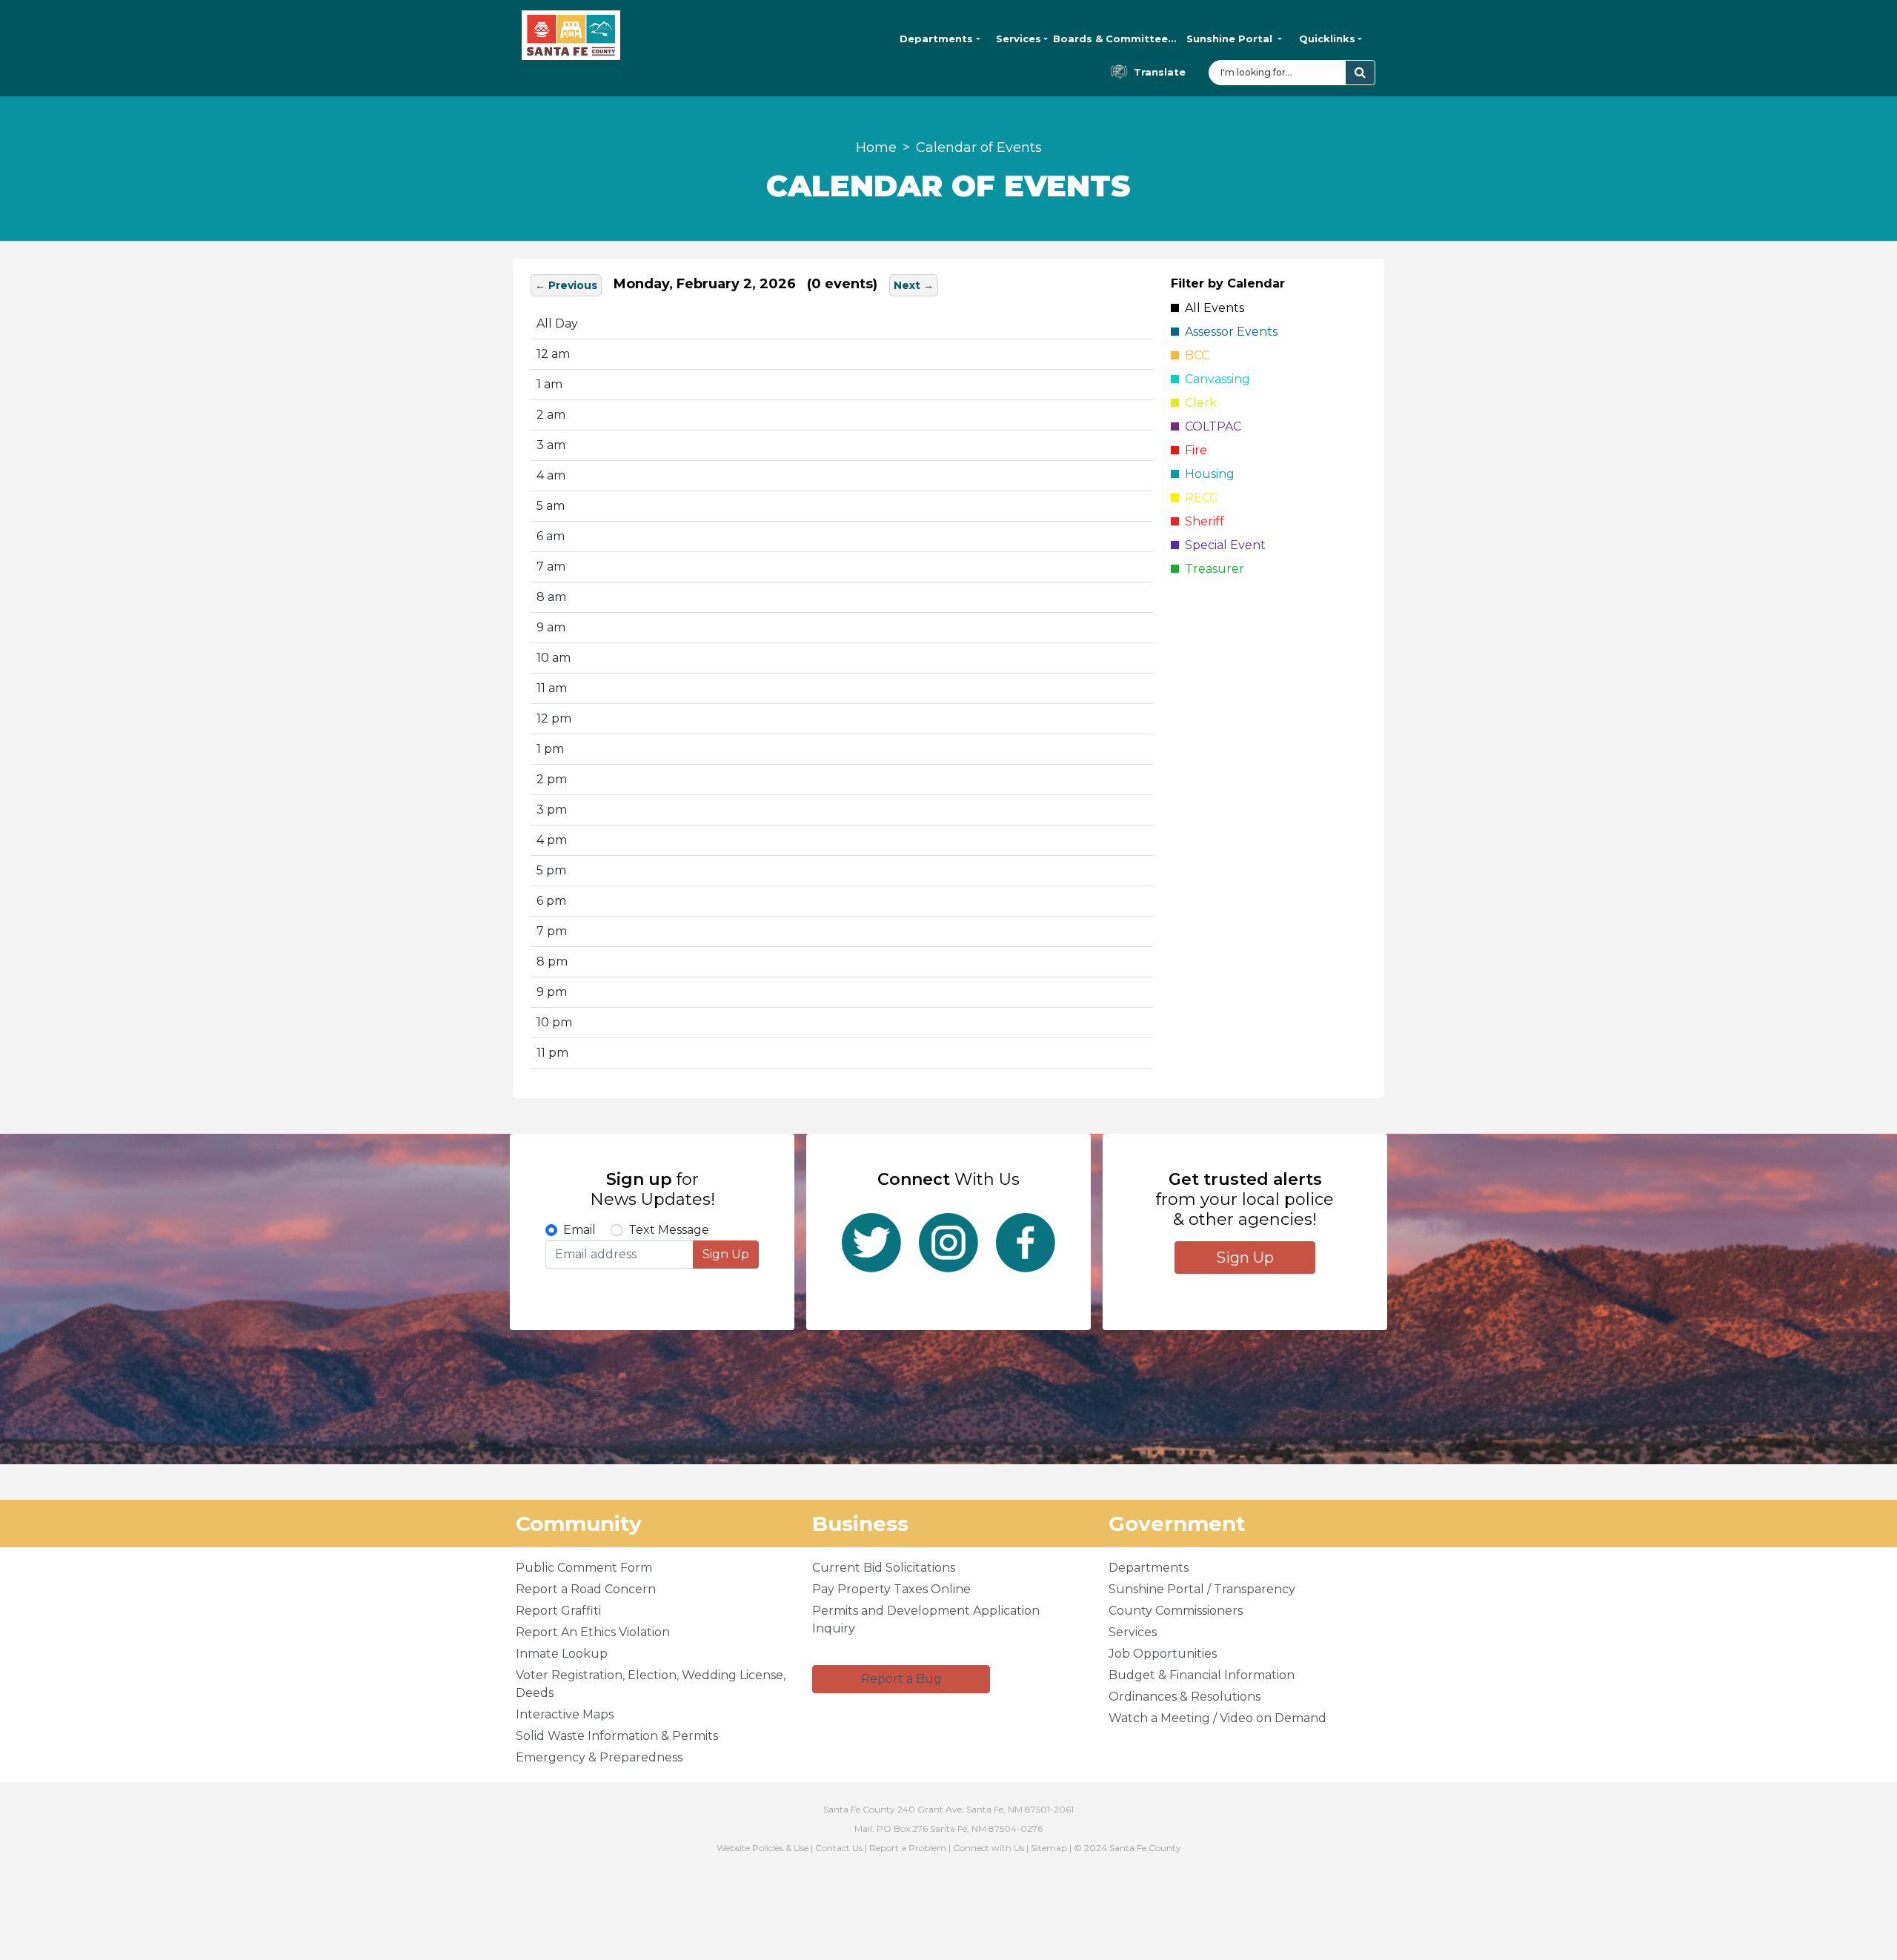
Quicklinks (1327, 39)
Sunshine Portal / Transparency (1202, 1589)
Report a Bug (901, 1679)
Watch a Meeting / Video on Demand (1217, 1718)
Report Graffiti (558, 1611)
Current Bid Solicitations (884, 1568)
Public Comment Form (584, 1568)
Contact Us (839, 1848)
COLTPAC (1210, 426)
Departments (936, 39)
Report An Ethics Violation (593, 1632)
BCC (1194, 355)
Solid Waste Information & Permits (617, 1736)
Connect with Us (989, 1848)
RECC (1198, 498)
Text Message (669, 1230)
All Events (1212, 308)
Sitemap (1049, 1848)
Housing (1207, 474)
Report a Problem (908, 1848)
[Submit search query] (1360, 73)
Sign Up (726, 1254)
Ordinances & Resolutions (1185, 1697)
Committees (1115, 39)
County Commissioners (1176, 1611)
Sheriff (1202, 521)
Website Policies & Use (763, 1848)
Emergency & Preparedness (599, 1757)
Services (1019, 39)
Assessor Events (1228, 332)
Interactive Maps (565, 1714)
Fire (1193, 450)
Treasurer (1212, 569)
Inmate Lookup (562, 1654)
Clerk (1198, 403)
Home (876, 147)
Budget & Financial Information (1202, 1675)
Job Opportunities (1163, 1654)
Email (579, 1230)
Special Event (1222, 545)
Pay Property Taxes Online (891, 1589)
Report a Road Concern (586, 1589)
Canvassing (1215, 379)
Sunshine (1229, 39)
